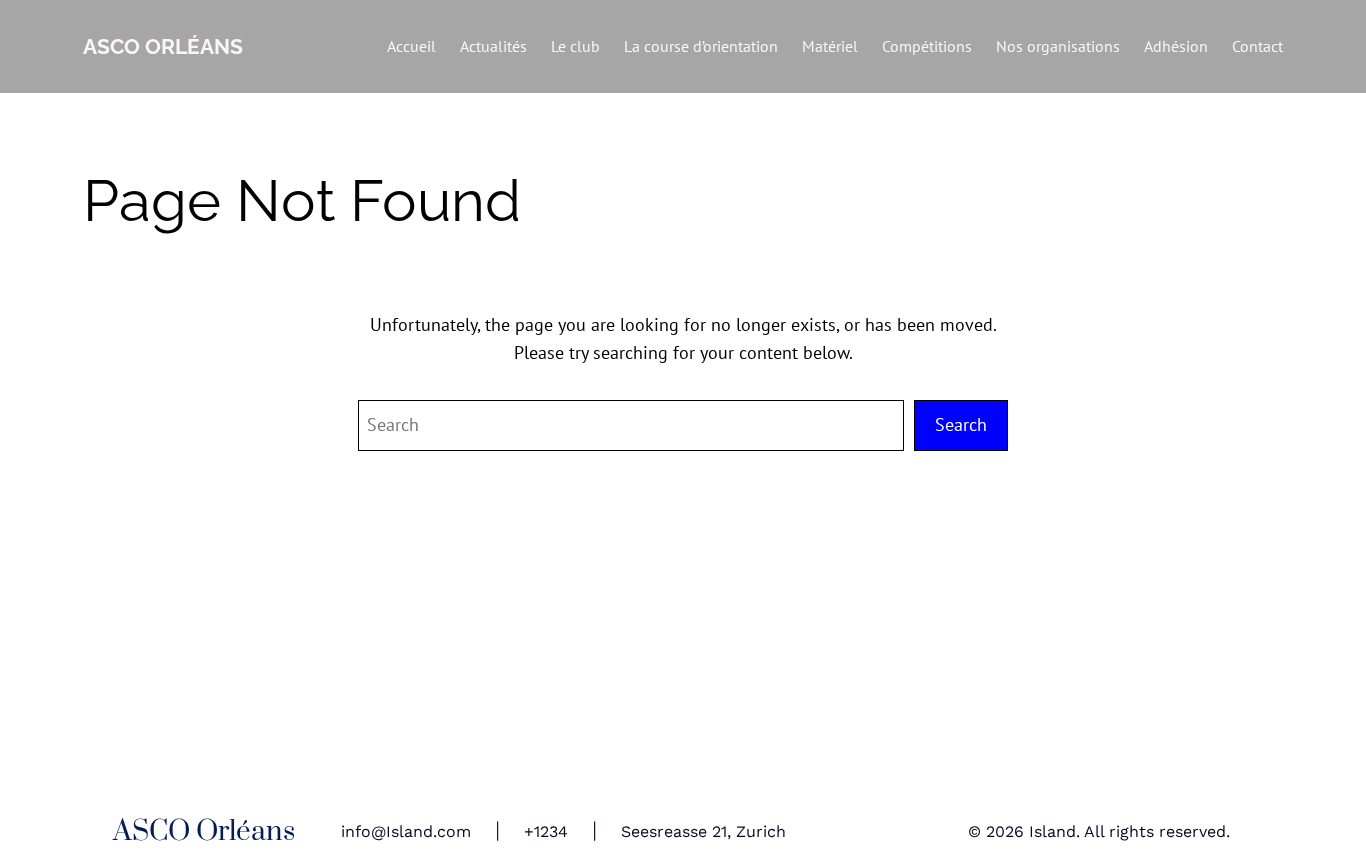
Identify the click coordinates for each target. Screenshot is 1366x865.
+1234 (546, 831)
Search (961, 424)
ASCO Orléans (163, 46)
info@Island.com (406, 831)
